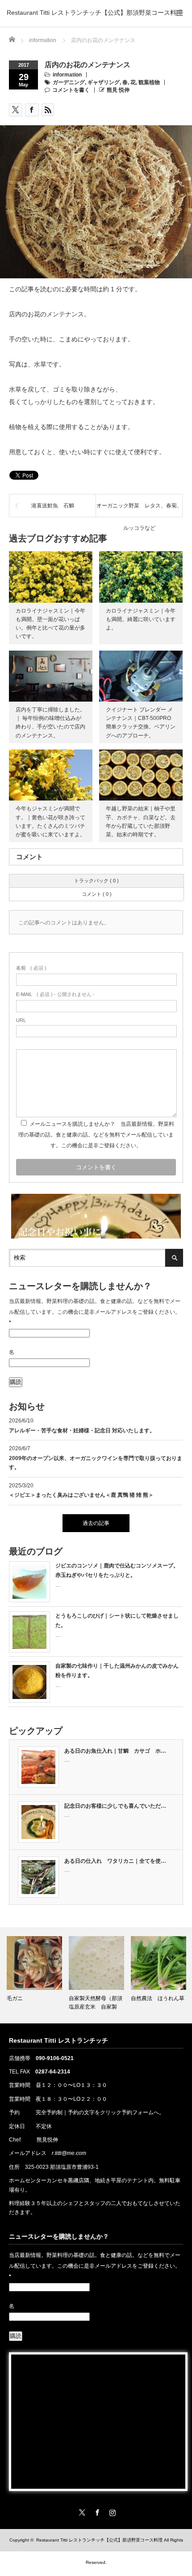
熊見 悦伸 (118, 90)
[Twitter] (81, 2511)
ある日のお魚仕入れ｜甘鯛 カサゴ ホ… (115, 1751)
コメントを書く (71, 90)
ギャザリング (104, 82)
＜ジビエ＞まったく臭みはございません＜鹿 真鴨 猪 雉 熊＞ (81, 1495)
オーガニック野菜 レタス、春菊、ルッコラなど (139, 510)
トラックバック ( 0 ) (96, 881)
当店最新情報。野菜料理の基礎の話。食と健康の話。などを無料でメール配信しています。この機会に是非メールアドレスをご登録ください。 (95, 1312)
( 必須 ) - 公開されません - (55, 994)
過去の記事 (96, 1523)
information (67, 75)
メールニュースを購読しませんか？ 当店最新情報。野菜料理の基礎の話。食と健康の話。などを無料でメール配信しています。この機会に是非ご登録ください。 (96, 1135)
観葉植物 (149, 82)
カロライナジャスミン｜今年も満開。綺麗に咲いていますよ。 (141, 619)
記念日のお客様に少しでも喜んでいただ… (115, 1806)
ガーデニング (69, 82)
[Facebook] (96, 2511)
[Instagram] (111, 2511)
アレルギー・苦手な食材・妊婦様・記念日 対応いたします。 (82, 1431)
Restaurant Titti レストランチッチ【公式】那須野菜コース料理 (95, 13)
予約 (14, 2112)
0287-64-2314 (53, 2072)
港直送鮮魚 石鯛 (53, 506)
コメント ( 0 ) (97, 894)
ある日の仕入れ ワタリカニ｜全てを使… (115, 1861)
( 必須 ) (31, 968)
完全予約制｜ (52, 2112)
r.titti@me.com (69, 2153)
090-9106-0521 (55, 2058)
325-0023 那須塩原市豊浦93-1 (62, 2167)
